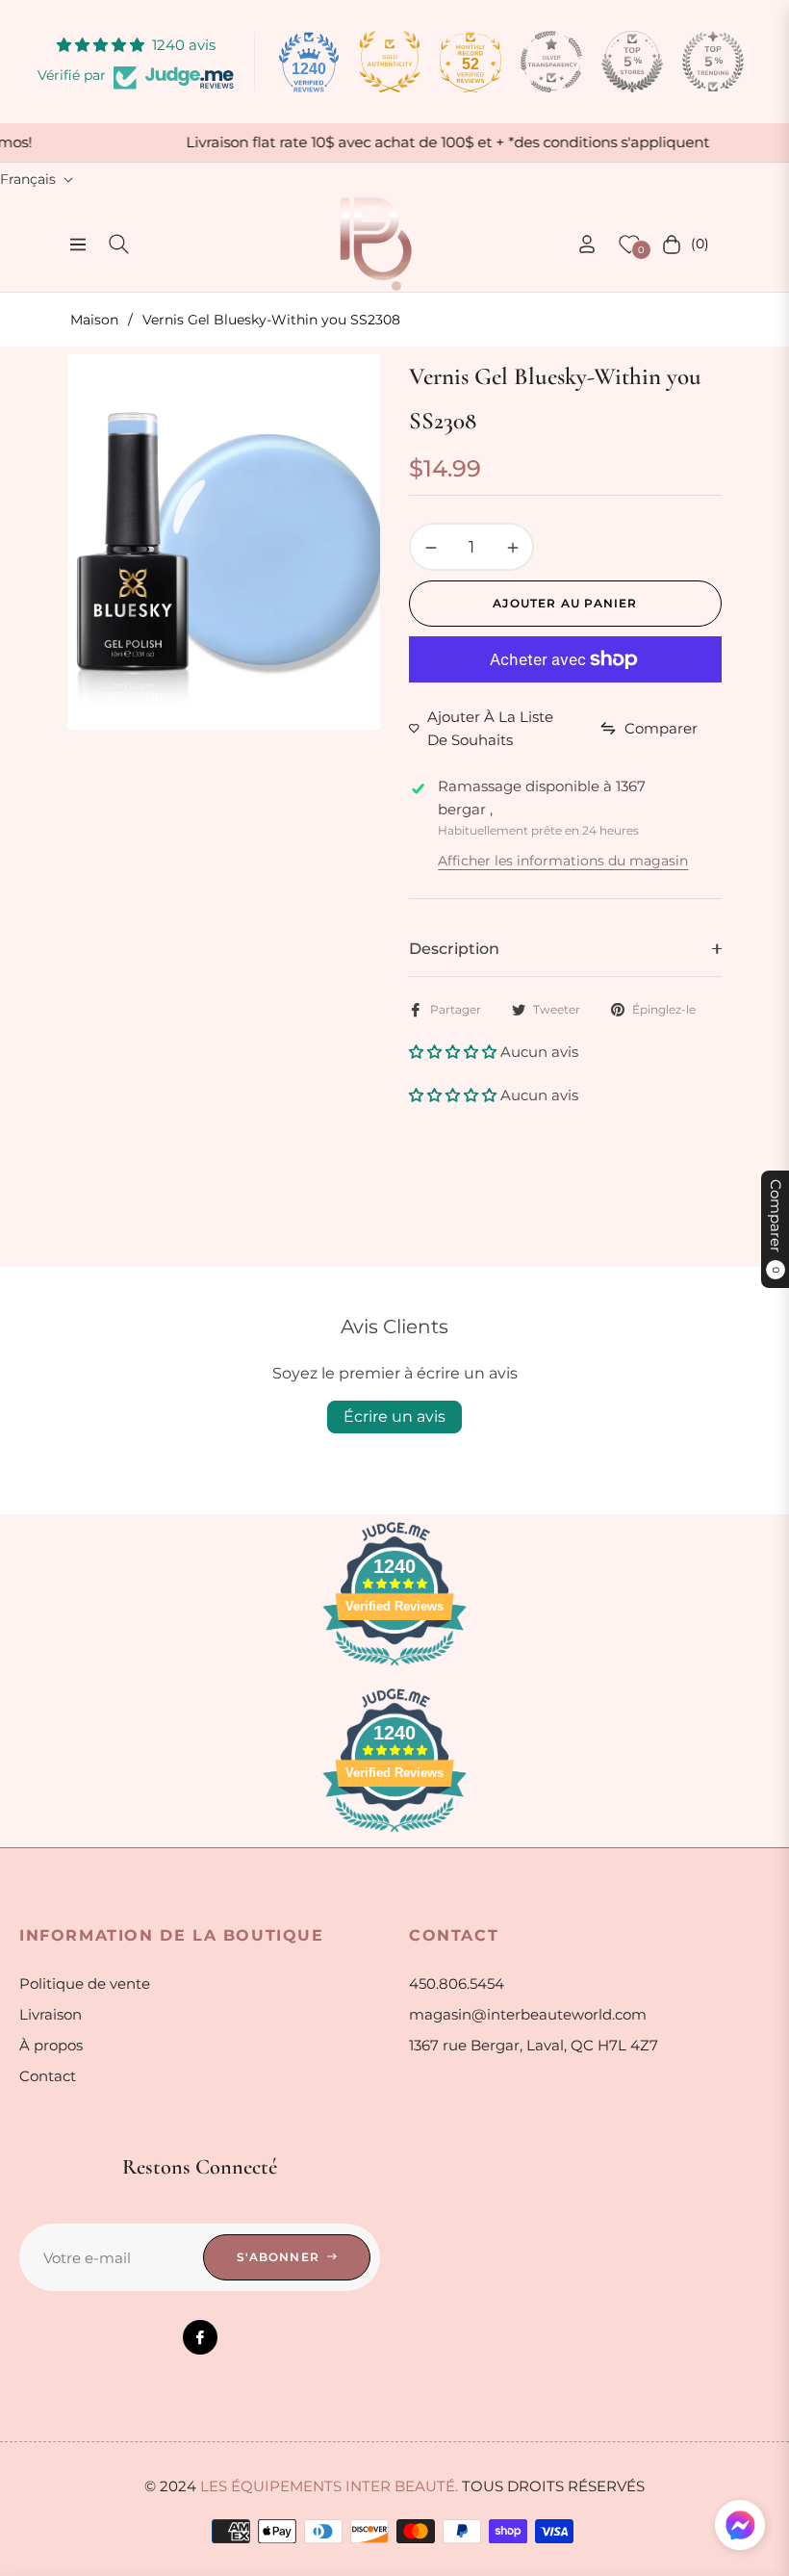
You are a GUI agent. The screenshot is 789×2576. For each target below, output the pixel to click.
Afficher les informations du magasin (563, 861)
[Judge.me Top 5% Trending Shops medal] (713, 62)
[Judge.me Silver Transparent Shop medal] (551, 62)
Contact (48, 2076)
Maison (94, 320)
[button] (455, 1052)
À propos (51, 2045)
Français (28, 179)
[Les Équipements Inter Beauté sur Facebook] (200, 2337)
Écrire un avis (394, 1417)
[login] (587, 244)
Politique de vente (85, 1984)
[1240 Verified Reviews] (394, 1669)
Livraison (51, 2014)
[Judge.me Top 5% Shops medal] (632, 62)
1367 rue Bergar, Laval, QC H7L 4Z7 (534, 2045)
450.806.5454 (457, 1984)
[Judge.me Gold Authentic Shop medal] (390, 62)
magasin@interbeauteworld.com (528, 2014)
